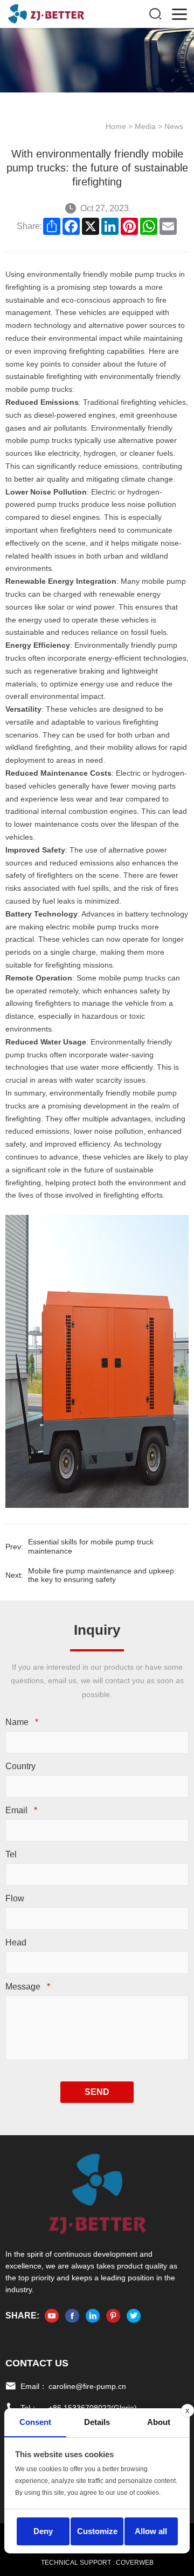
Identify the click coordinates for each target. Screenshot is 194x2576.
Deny (43, 2531)
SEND (97, 2092)
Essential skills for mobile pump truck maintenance (91, 1546)
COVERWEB (135, 2563)
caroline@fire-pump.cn (87, 2386)
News (174, 126)
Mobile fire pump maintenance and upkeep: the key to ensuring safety (102, 1575)
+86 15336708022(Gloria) (93, 2408)
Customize (97, 2531)
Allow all (151, 2531)
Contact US (37, 2363)
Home (116, 126)
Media (145, 126)
